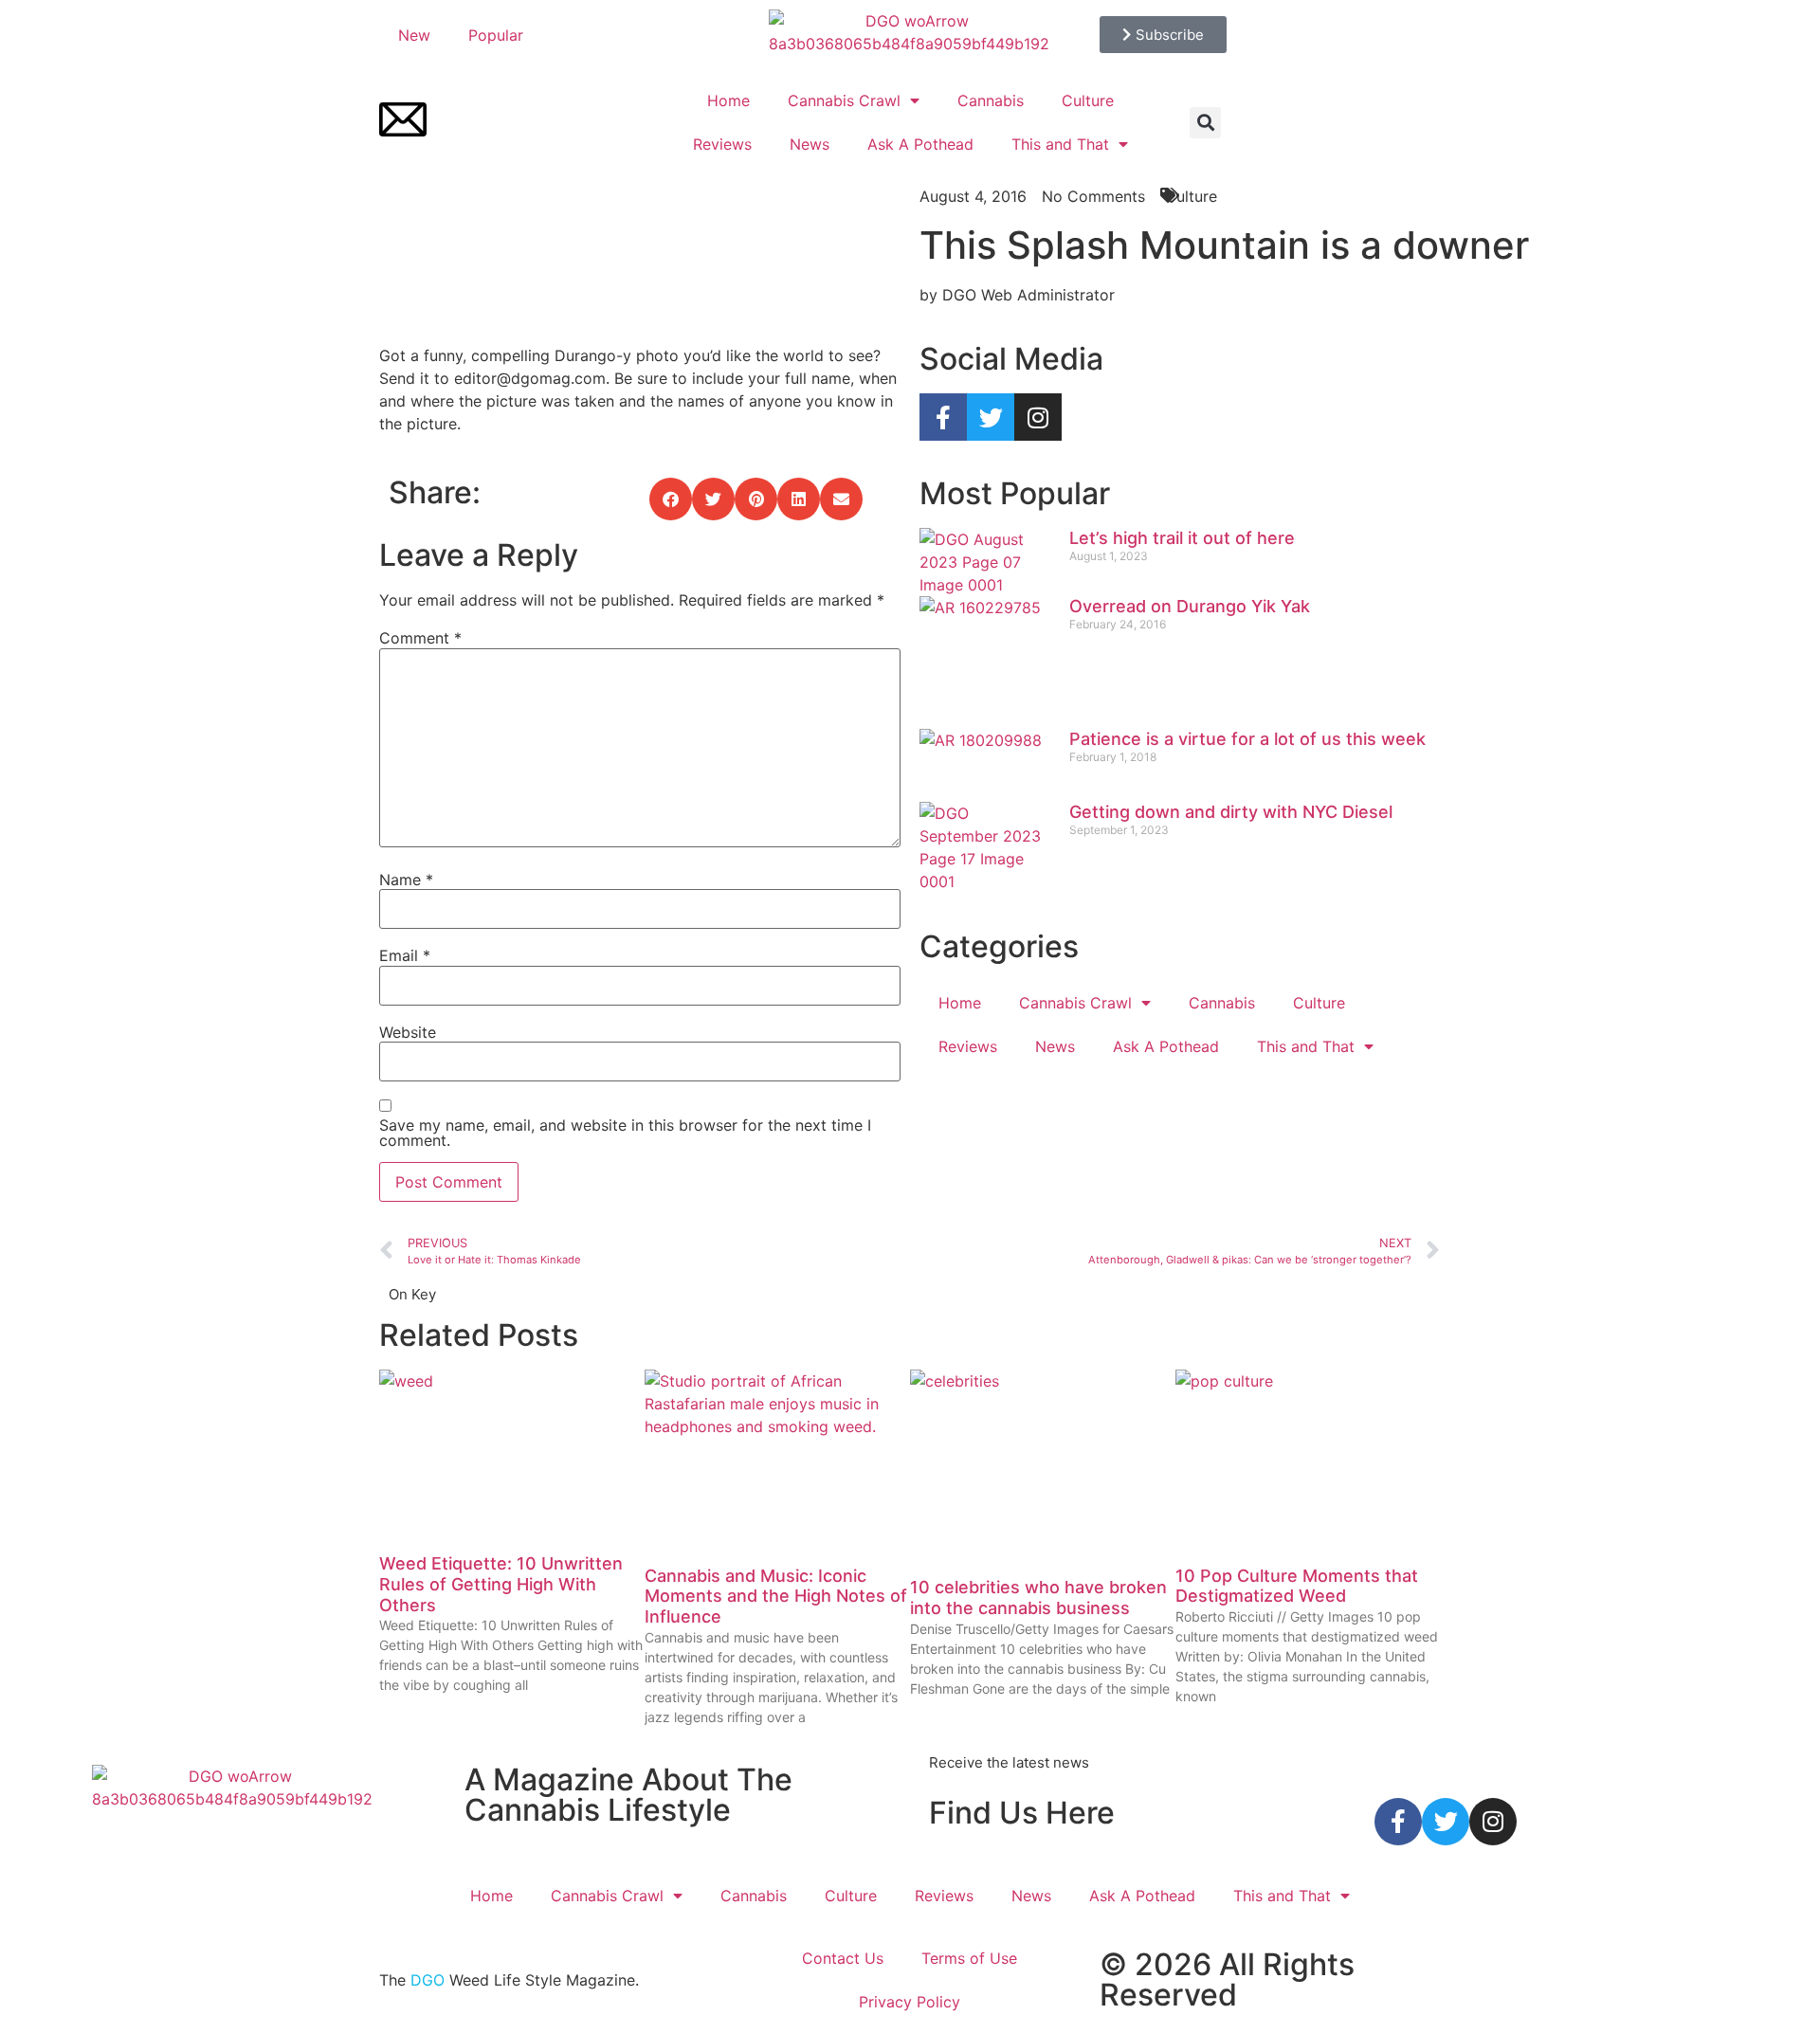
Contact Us (843, 1958)
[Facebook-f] (943, 417)
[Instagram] (1038, 417)
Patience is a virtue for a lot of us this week (1247, 739)
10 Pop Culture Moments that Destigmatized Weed (1297, 1586)
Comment (420, 638)
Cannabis (991, 100)
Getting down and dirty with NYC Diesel (1231, 812)
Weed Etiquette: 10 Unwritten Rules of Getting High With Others (501, 1584)
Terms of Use (969, 1958)
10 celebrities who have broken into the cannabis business (1038, 1597)
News (810, 144)
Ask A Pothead (920, 144)
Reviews (722, 144)
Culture (1088, 100)
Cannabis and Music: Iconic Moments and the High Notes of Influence (776, 1596)
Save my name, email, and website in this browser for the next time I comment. (625, 1133)
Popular (496, 35)
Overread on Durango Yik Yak (1190, 606)
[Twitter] (991, 417)
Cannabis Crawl (844, 100)
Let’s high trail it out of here (1182, 538)
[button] (1205, 123)
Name (406, 880)
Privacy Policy (910, 2002)
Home (728, 100)
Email (405, 955)
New (414, 35)
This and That (1060, 144)
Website (408, 1032)
